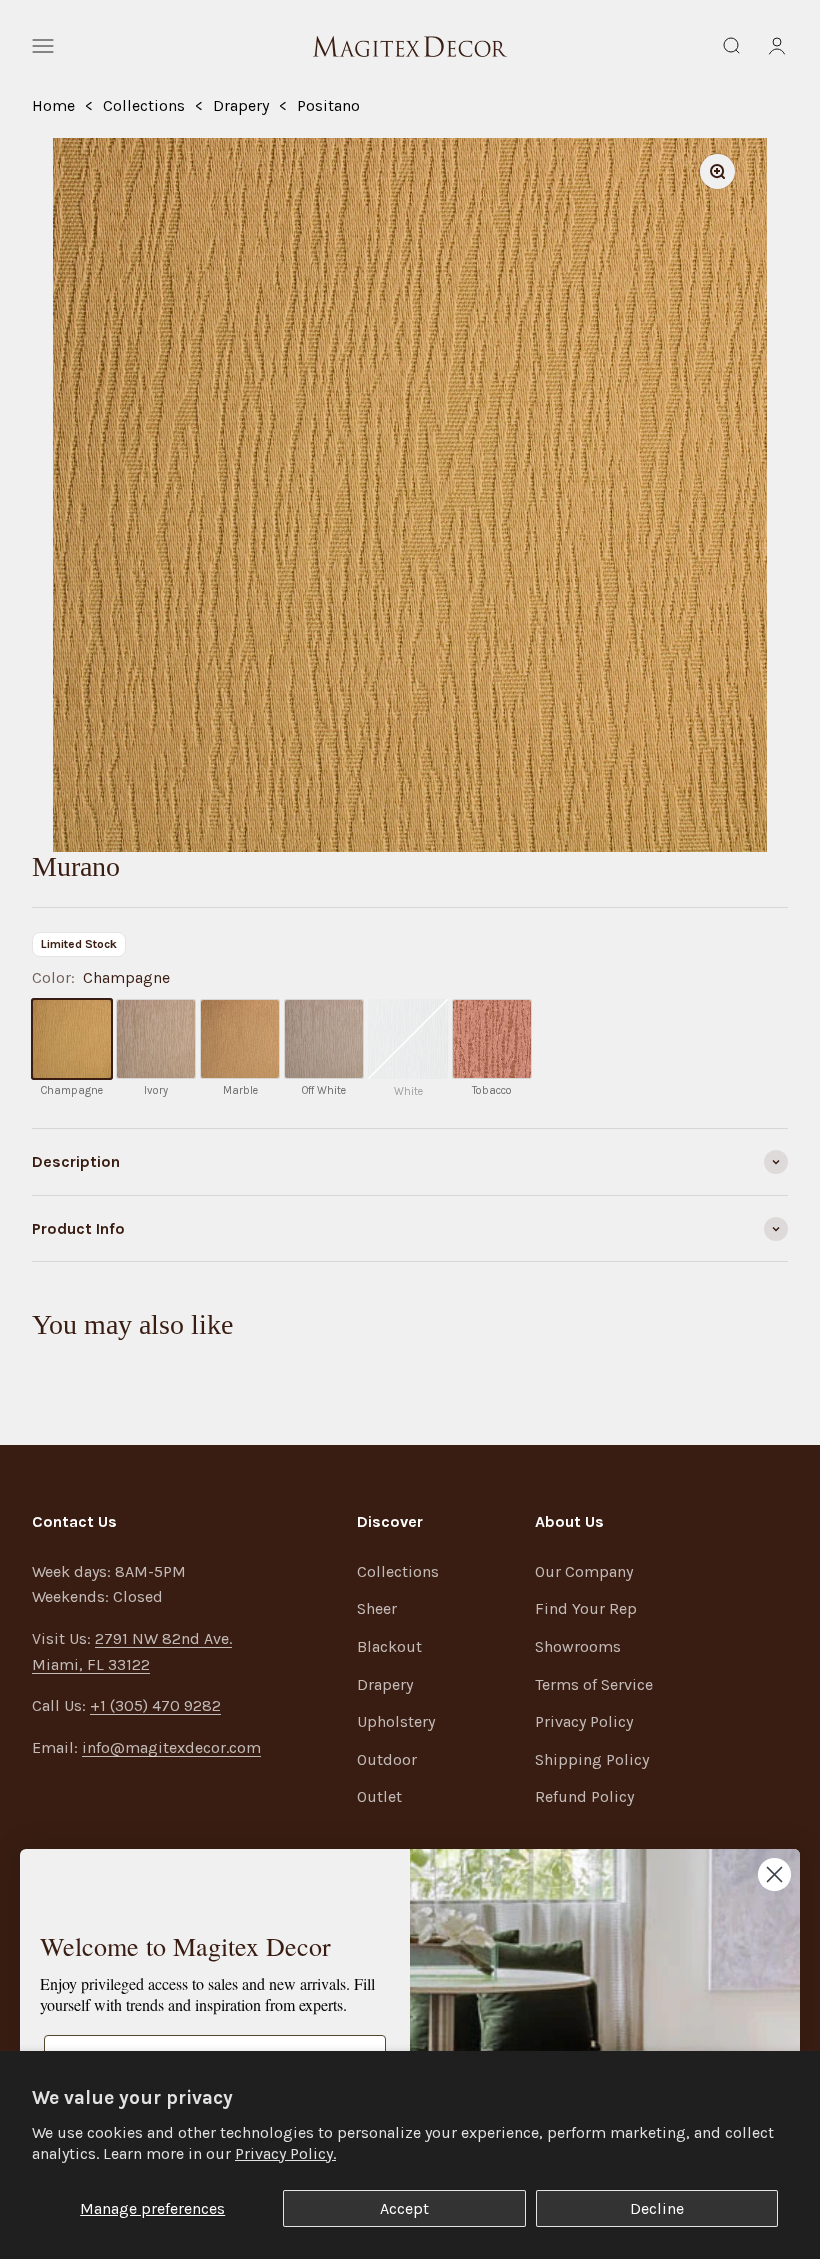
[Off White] (324, 1039)
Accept (404, 2208)
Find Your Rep (586, 1608)
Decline (657, 2208)
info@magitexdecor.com (171, 1747)
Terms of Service (594, 1684)
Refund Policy (584, 1796)
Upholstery (396, 1721)
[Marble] (240, 1039)
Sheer (377, 1608)
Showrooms (578, 1646)
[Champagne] (72, 1039)
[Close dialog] (774, 1874)
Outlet (379, 1796)
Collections (144, 105)
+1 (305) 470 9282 (155, 1705)
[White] (408, 1039)
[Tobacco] (492, 1039)
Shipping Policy (592, 1759)
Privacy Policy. (285, 2153)
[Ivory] (156, 1039)
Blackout (389, 1646)
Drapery (241, 105)
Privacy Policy (584, 1721)
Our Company (584, 1571)
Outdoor (387, 1759)
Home (53, 105)
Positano (328, 105)
